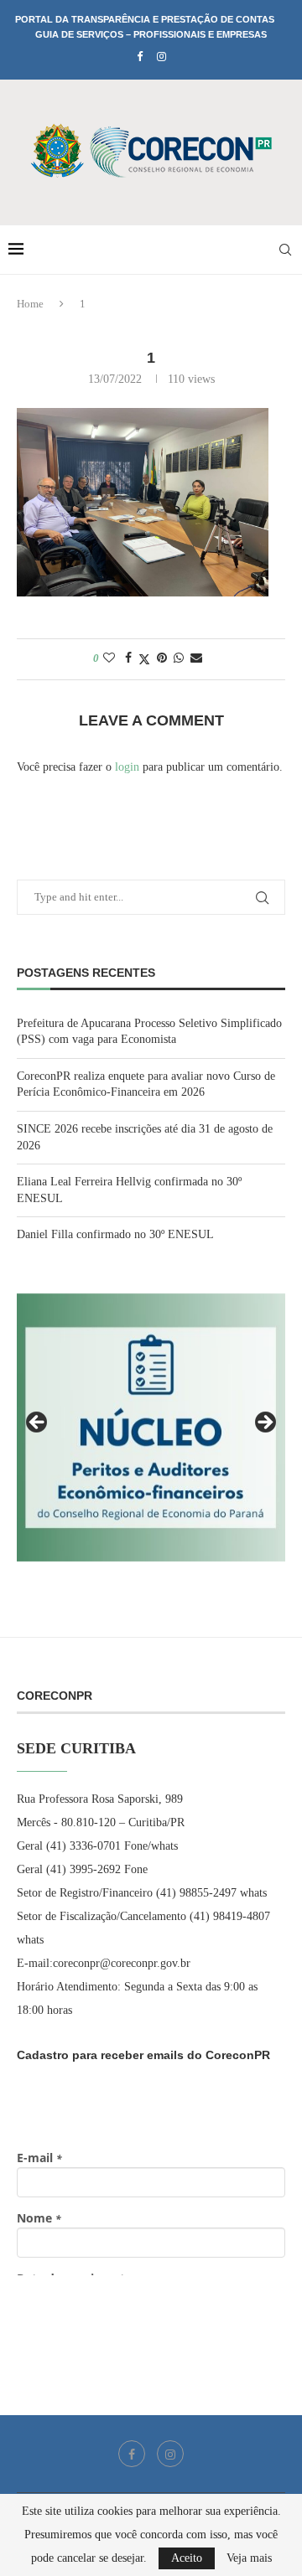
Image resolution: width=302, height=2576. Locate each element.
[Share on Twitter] (144, 659)
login (127, 767)
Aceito (187, 2558)
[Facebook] (140, 57)
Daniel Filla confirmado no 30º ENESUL (115, 1234)
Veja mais (249, 2558)
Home (30, 304)
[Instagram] (161, 57)
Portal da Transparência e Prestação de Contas (145, 19)
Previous (38, 1423)
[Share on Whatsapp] (179, 658)
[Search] (285, 250)
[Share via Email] (196, 658)
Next (264, 1423)
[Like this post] (109, 658)
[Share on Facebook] (128, 658)
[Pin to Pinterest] (162, 658)
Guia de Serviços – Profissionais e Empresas (151, 34)
